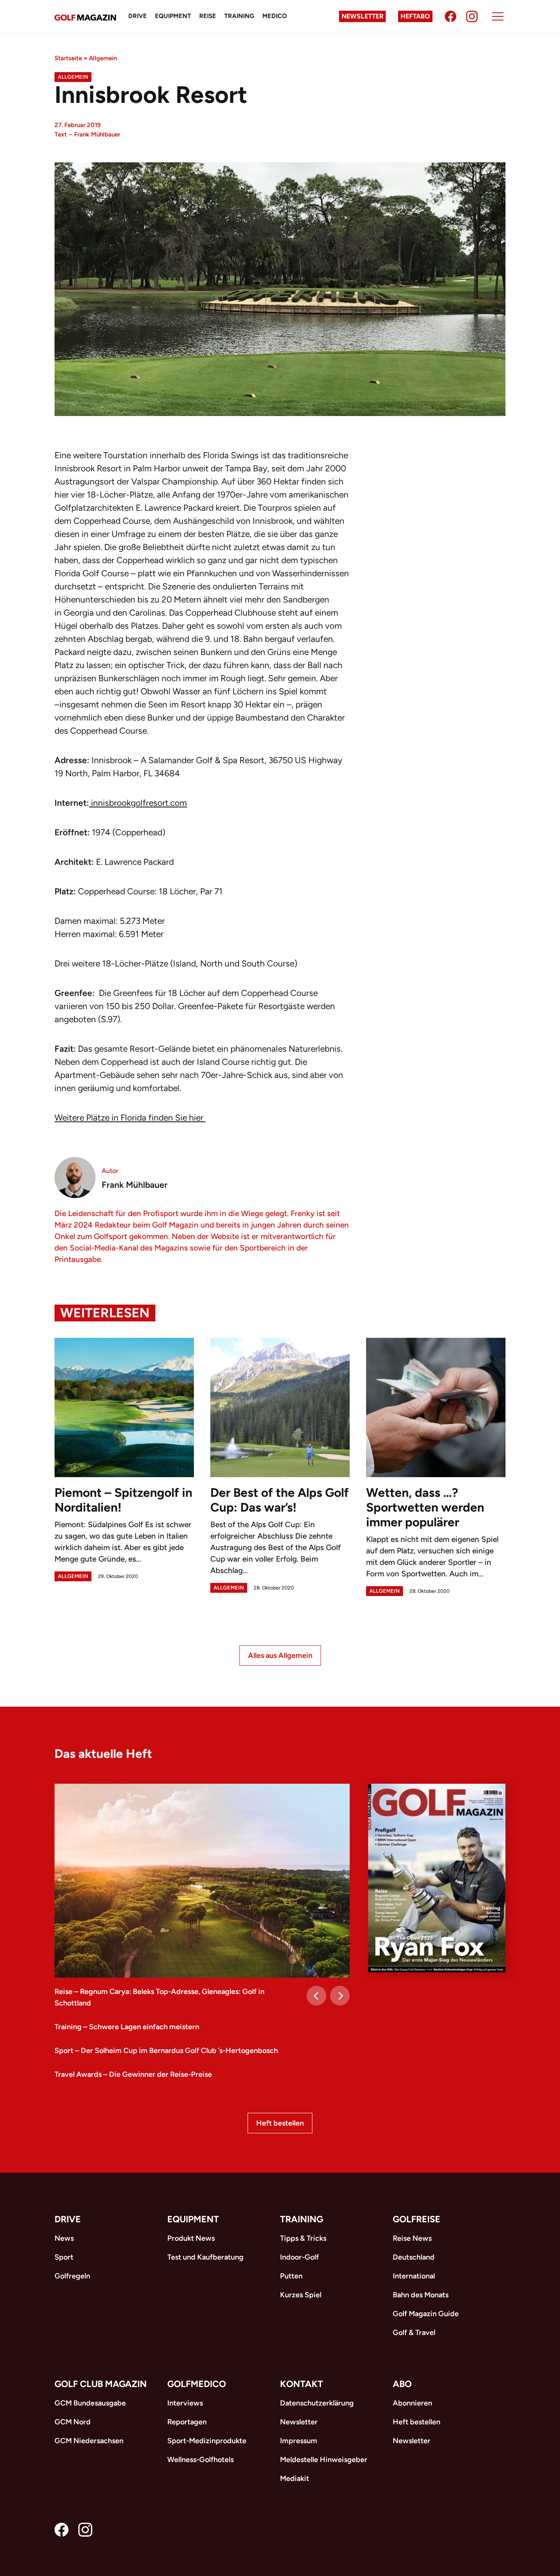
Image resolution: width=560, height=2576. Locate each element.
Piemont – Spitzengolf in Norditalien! (123, 1500)
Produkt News (191, 2238)
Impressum (299, 2441)
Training (239, 16)
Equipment (173, 16)
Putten (291, 2276)
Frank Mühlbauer (97, 134)
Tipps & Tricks (303, 2238)
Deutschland (414, 2257)
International (414, 2276)
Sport (64, 2257)
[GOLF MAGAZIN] (85, 17)
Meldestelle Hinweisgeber (324, 2460)
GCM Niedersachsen (89, 2441)
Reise (208, 16)
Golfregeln (72, 2276)
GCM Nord (73, 2422)
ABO (402, 2384)
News (64, 2238)
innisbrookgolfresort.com (138, 803)
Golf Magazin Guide (426, 2314)
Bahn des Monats (421, 2295)
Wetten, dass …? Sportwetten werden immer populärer (425, 1507)
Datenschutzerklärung (317, 2403)
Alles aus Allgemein (280, 1655)
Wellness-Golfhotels (200, 2460)
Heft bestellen (280, 2123)
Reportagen (187, 2422)
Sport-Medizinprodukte (207, 2441)
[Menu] (498, 16)
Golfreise (417, 2219)
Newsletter (362, 16)
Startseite (68, 58)
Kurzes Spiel (301, 2295)
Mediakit (295, 2478)
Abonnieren (412, 2403)
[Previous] (316, 1996)
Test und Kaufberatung (205, 2257)
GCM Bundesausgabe (90, 2403)
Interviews (185, 2403)
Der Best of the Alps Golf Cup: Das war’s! (280, 1500)
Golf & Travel (414, 2333)
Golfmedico (197, 2384)
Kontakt (302, 2384)
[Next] (340, 1996)
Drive (138, 16)
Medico (275, 16)
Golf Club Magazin (101, 2384)
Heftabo (415, 16)
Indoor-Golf (299, 2257)
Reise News (412, 2238)
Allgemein (103, 58)
